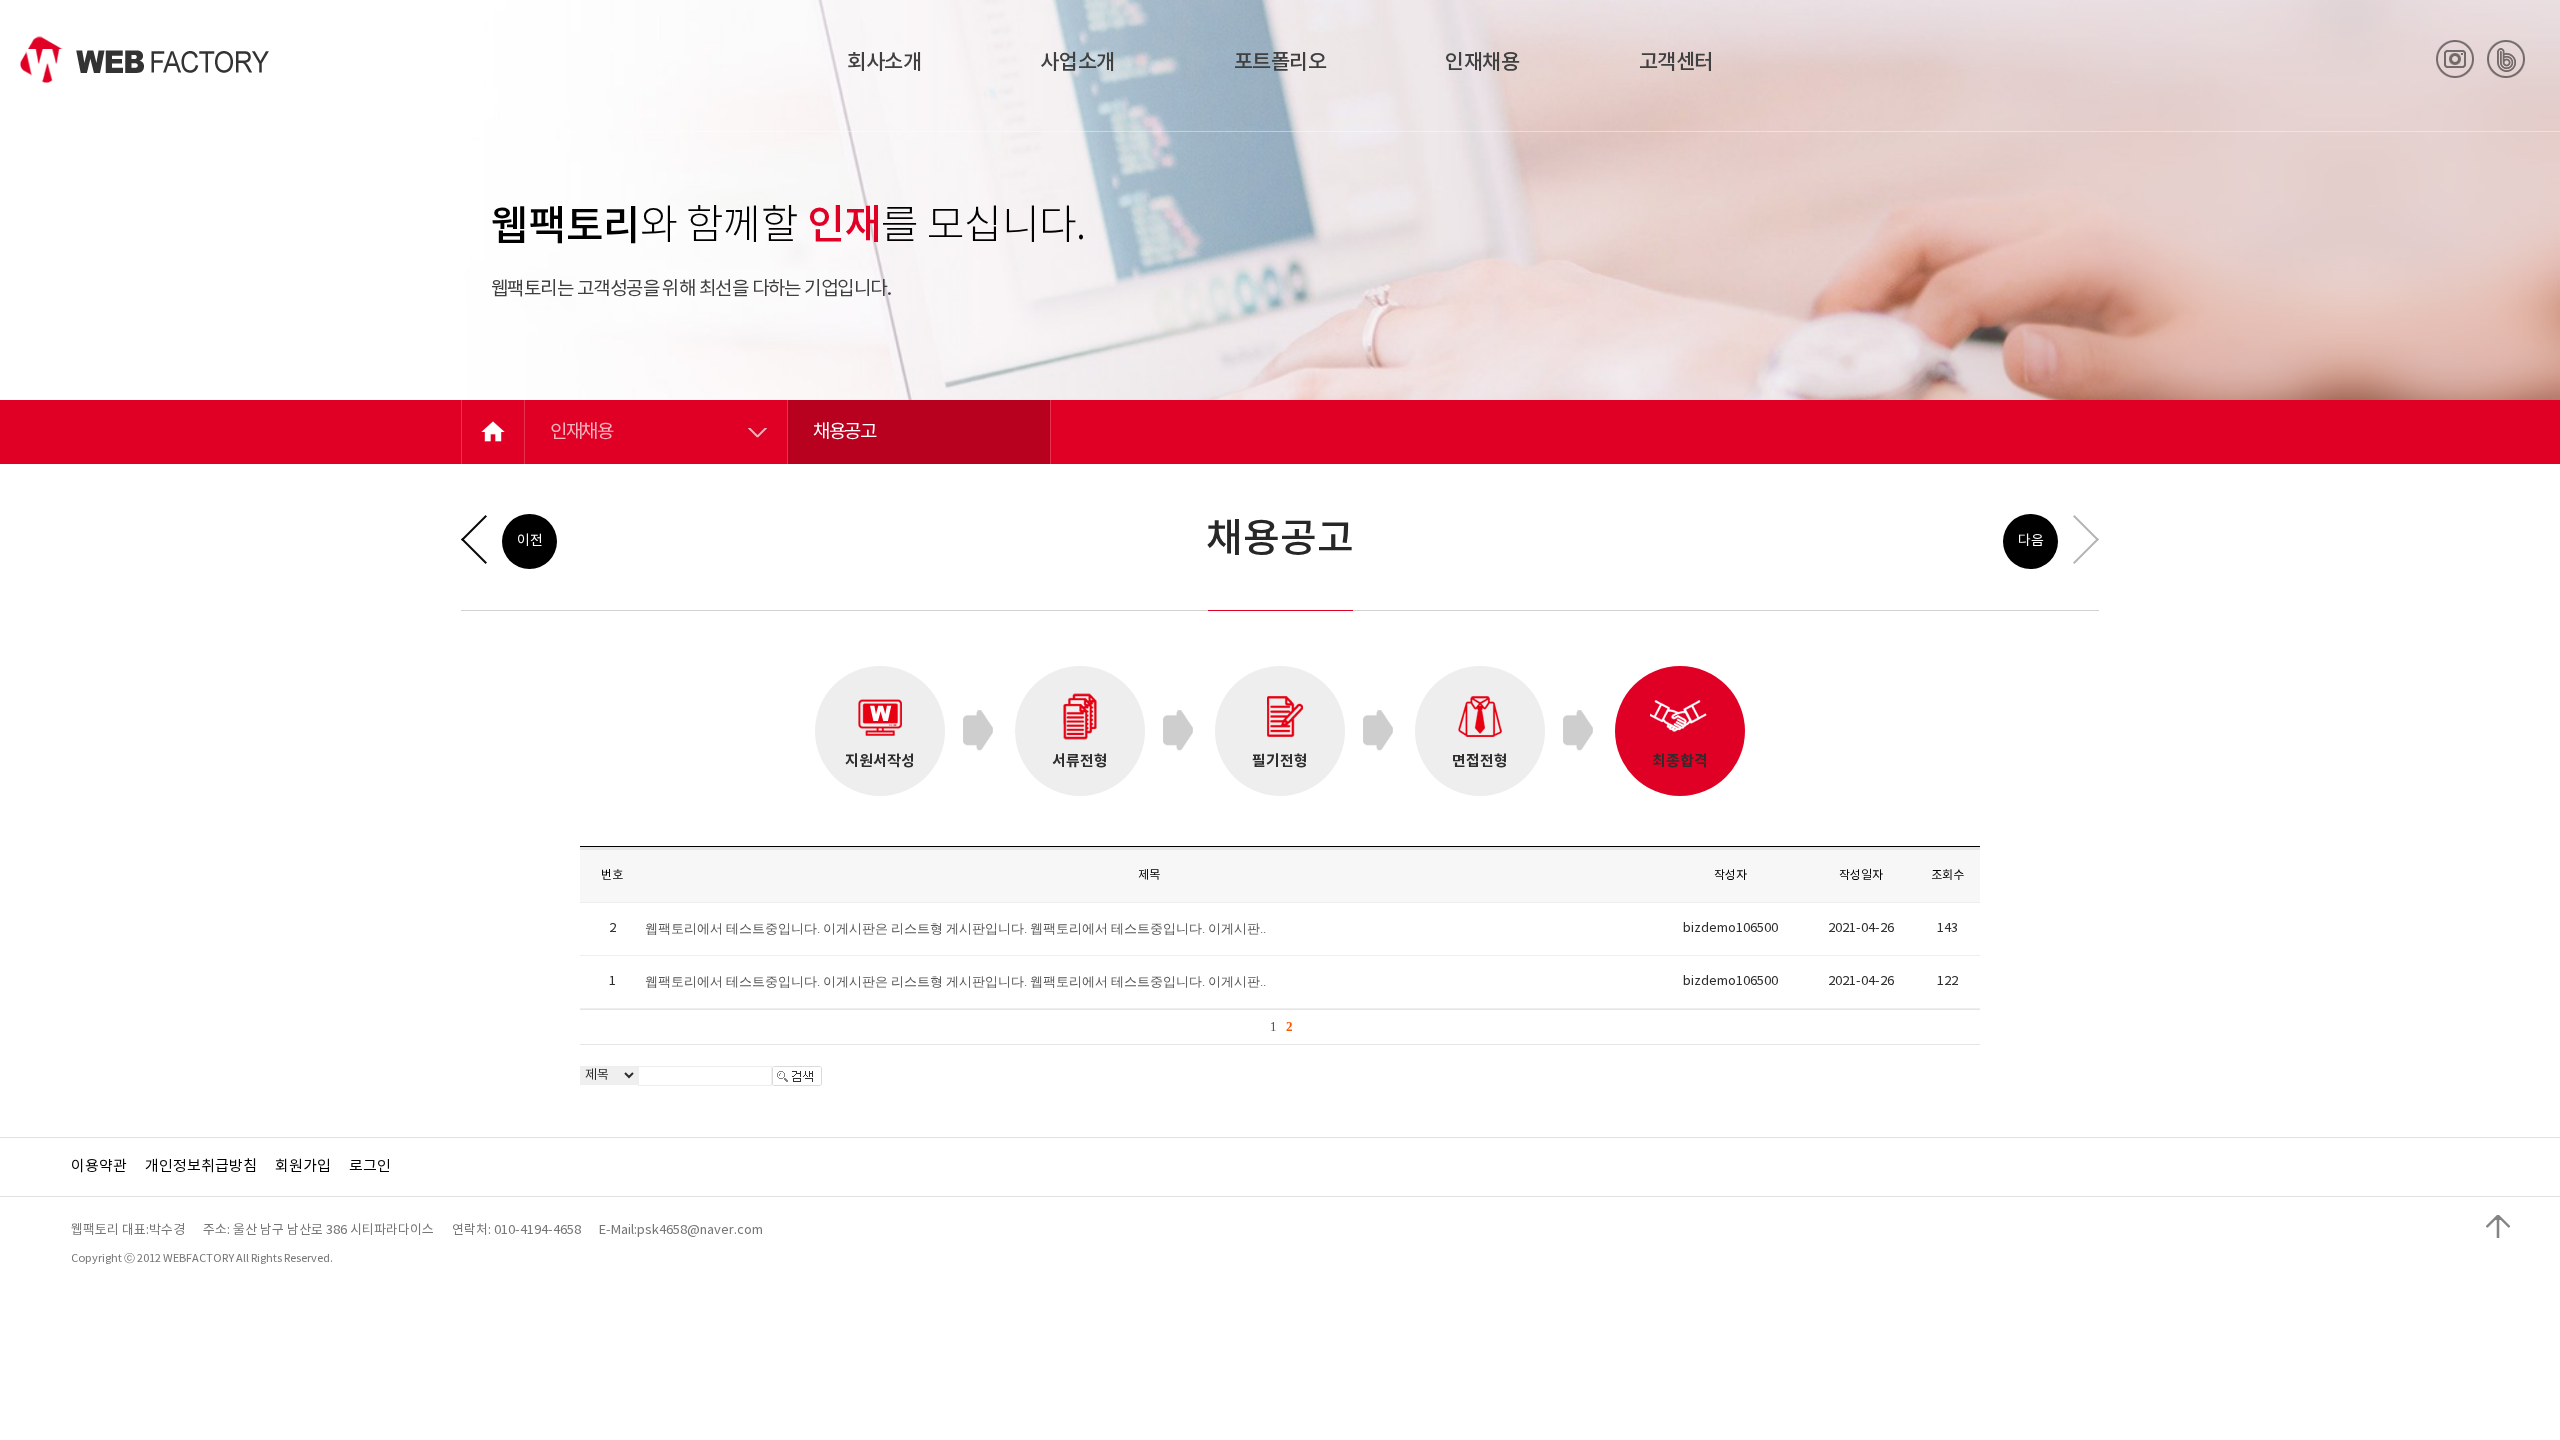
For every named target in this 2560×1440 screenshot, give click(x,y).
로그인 (370, 1166)
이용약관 (99, 1166)
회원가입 (303, 1166)
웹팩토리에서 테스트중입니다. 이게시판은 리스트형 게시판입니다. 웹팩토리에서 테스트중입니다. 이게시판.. (955, 928)
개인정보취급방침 (201, 1166)
